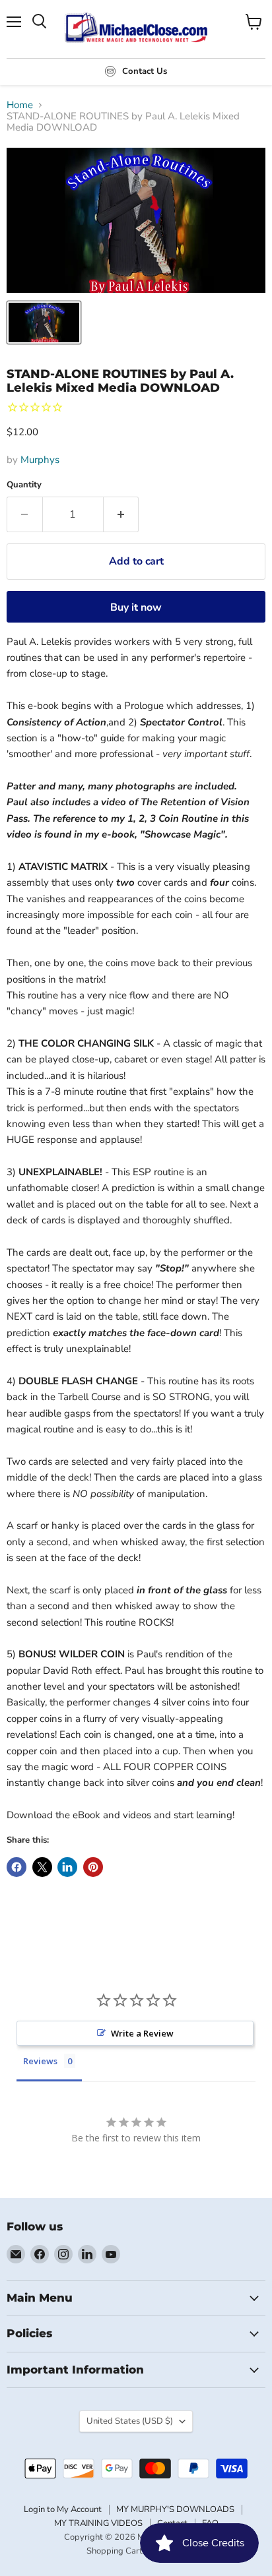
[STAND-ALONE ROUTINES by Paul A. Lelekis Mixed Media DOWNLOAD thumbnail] (44, 322)
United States (130, 2421)
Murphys (40, 460)
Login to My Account (63, 2509)
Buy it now (136, 607)
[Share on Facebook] (17, 1867)
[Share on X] (42, 1867)
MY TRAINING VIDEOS (98, 2523)
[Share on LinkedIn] (67, 1867)
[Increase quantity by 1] (121, 514)
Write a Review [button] (142, 2033)
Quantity (24, 485)
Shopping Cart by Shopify (136, 2551)
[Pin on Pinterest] (93, 1867)
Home (20, 105)
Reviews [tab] (40, 2061)
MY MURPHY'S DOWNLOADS (175, 2509)
